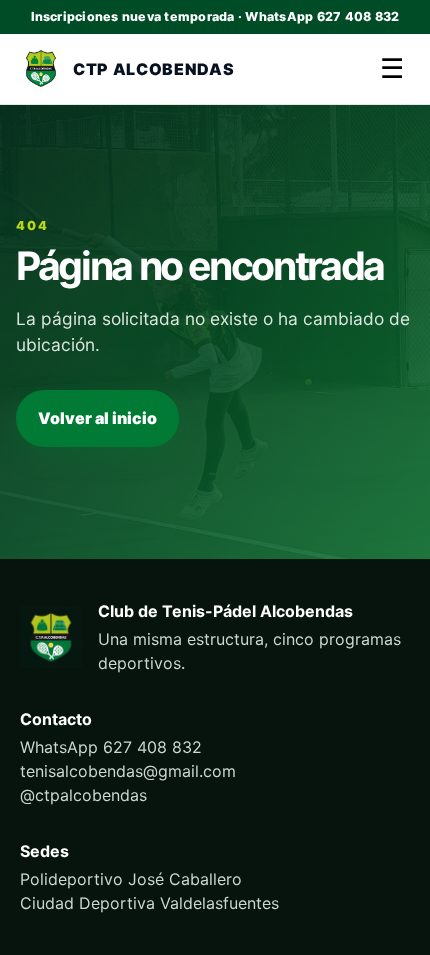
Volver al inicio (97, 418)
